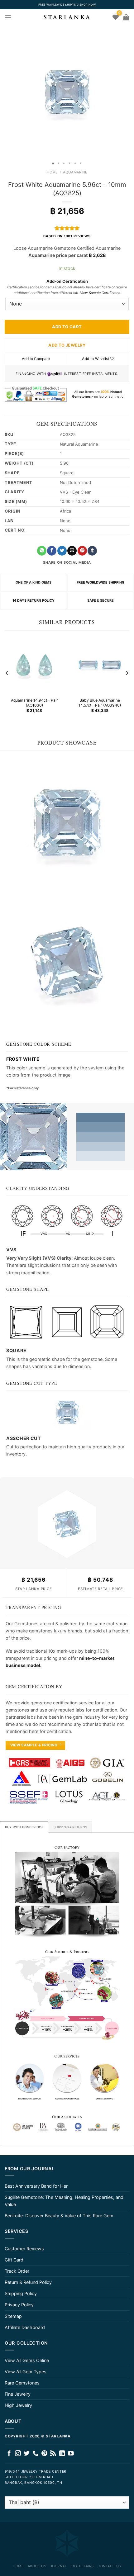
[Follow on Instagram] (18, 2454)
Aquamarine (75, 172)
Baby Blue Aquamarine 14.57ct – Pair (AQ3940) (100, 703)
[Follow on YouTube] (71, 2454)
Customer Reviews (24, 2249)
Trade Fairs (82, 2566)
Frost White (23, 1059)
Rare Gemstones (22, 2383)
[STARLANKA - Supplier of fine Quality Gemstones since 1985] (67, 17)
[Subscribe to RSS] (53, 2454)
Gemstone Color (28, 1044)
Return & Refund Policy (28, 2282)
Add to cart (67, 327)
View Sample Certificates (100, 293)
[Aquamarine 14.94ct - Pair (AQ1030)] (34, 665)
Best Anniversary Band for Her (36, 2186)
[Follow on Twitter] (27, 2454)
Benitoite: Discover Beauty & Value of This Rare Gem (59, 2216)
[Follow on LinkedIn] (62, 2454)
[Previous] (7, 673)
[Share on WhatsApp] (42, 551)
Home (52, 172)
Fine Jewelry (18, 2394)
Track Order (17, 2271)
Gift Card (14, 2260)
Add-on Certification (67, 281)
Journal (59, 2566)
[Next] (127, 673)
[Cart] (126, 17)
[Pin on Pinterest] (82, 551)
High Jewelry (18, 2405)
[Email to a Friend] (72, 551)
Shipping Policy (21, 2293)
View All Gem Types (26, 2372)
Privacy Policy (19, 2305)
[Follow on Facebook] (9, 2454)
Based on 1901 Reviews (67, 236)
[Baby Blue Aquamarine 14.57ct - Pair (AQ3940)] (100, 665)
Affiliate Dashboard (25, 2327)
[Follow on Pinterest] (44, 2454)
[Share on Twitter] (62, 551)
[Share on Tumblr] (92, 551)
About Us (37, 2566)
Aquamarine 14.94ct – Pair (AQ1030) (34, 703)
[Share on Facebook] (52, 551)
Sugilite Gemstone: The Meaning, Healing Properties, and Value (64, 2201)
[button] (6, 92)
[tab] (24, 1827)
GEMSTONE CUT (25, 1383)
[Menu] (8, 17)
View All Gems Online (27, 2360)
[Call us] (36, 2454)
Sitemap (13, 2316)
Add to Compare (36, 359)
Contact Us (109, 2566)
